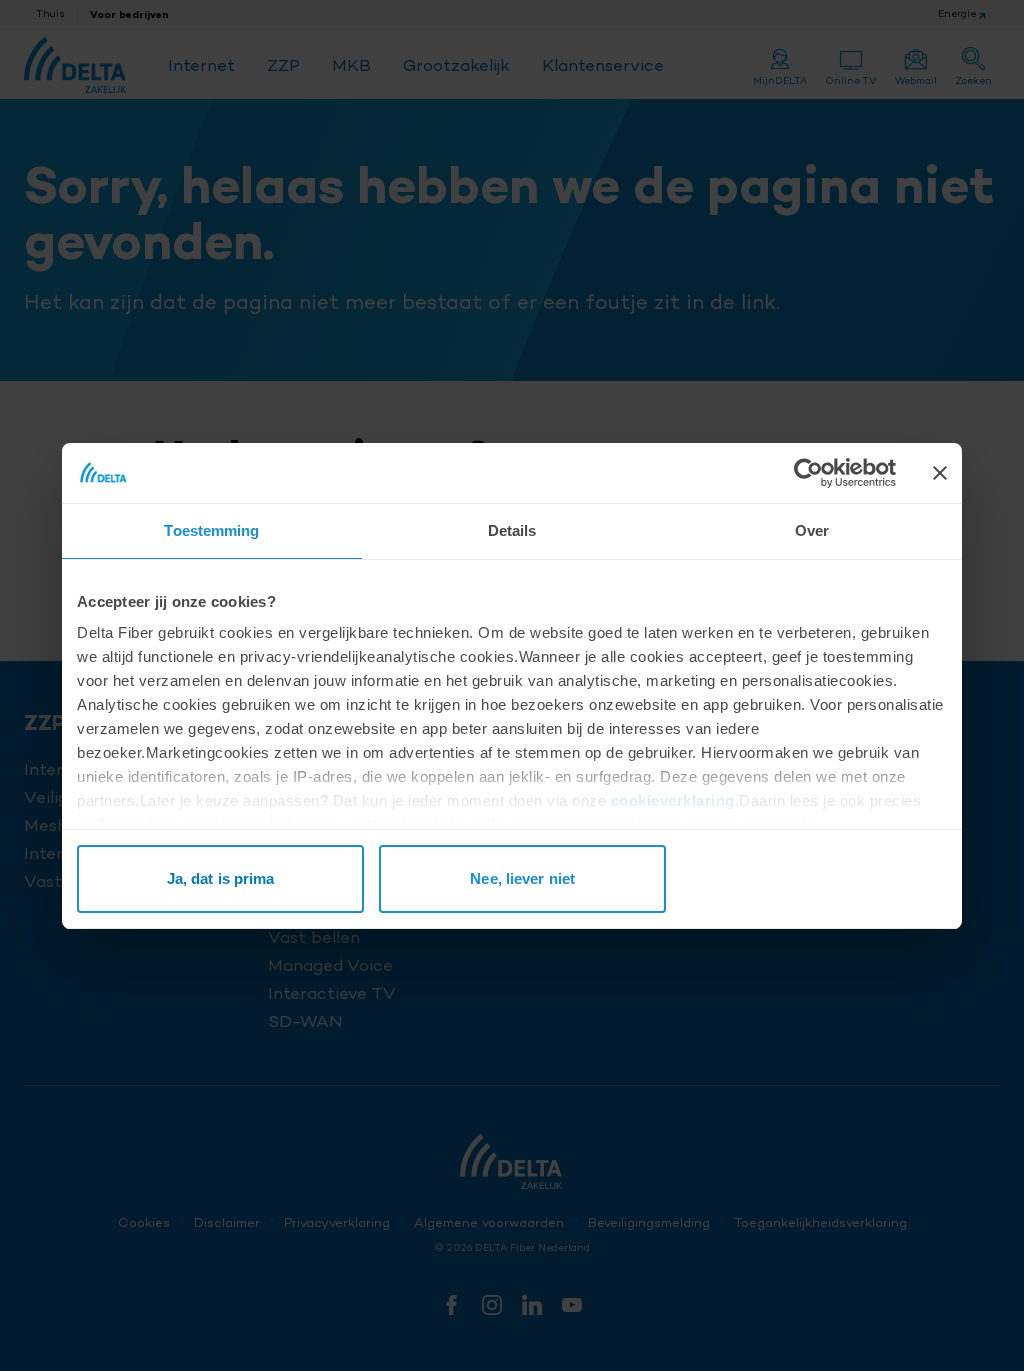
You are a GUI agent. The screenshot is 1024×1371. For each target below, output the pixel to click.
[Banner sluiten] (940, 473)
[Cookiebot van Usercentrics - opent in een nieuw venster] (808, 473)
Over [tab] (812, 530)
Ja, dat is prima (221, 878)
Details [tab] (512, 530)
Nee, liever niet (522, 878)
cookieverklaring (673, 800)
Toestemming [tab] (211, 530)
